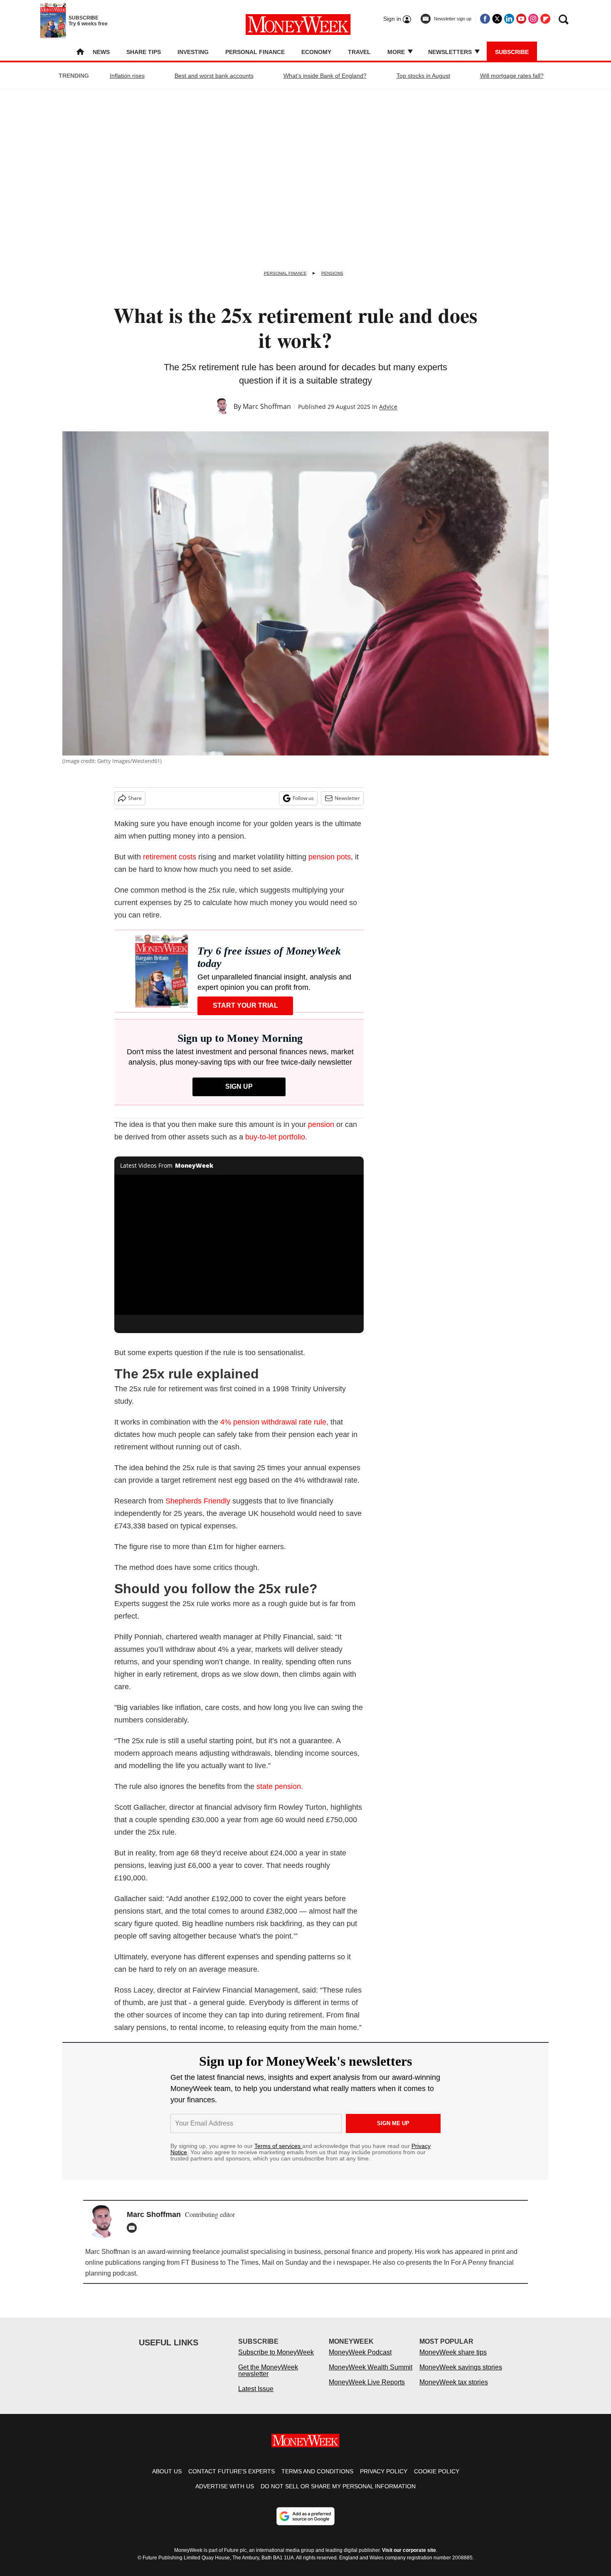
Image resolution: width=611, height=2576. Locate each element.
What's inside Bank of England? (325, 76)
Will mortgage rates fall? (512, 76)
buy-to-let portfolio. (276, 1137)
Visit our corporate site (409, 2559)
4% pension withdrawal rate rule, (274, 1422)
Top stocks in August (423, 76)
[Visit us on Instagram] (533, 19)
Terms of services (278, 2146)
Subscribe (512, 52)
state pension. (280, 1786)
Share (135, 798)
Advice (388, 407)
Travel (359, 52)
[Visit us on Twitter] (497, 19)
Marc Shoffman (267, 406)
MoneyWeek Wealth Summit (371, 2375)
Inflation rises (127, 76)
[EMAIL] (134, 2228)
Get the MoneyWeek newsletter (268, 2379)
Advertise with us (225, 2495)
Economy (316, 52)
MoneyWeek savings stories (461, 2375)
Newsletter (347, 798)
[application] (239, 1245)
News (101, 52)
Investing (193, 52)
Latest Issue (256, 2397)
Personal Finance (255, 52)
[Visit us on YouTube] (521, 19)
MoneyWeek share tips (453, 2361)
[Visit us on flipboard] (545, 19)
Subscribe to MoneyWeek (276, 2361)
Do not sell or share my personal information (338, 2495)
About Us (167, 2480)
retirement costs (170, 857)
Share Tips (144, 52)
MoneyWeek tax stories (454, 2390)
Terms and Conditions (317, 2480)
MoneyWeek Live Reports (367, 2390)
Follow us (303, 798)
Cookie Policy (437, 2480)
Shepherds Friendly (198, 1501)
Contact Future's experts (232, 2480)
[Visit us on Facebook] (485, 19)
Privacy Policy (384, 2480)
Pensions (332, 273)
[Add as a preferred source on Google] (305, 2524)
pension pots (330, 857)
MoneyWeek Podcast (360, 2361)
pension (321, 1124)
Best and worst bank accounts (214, 76)
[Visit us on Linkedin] (509, 19)
